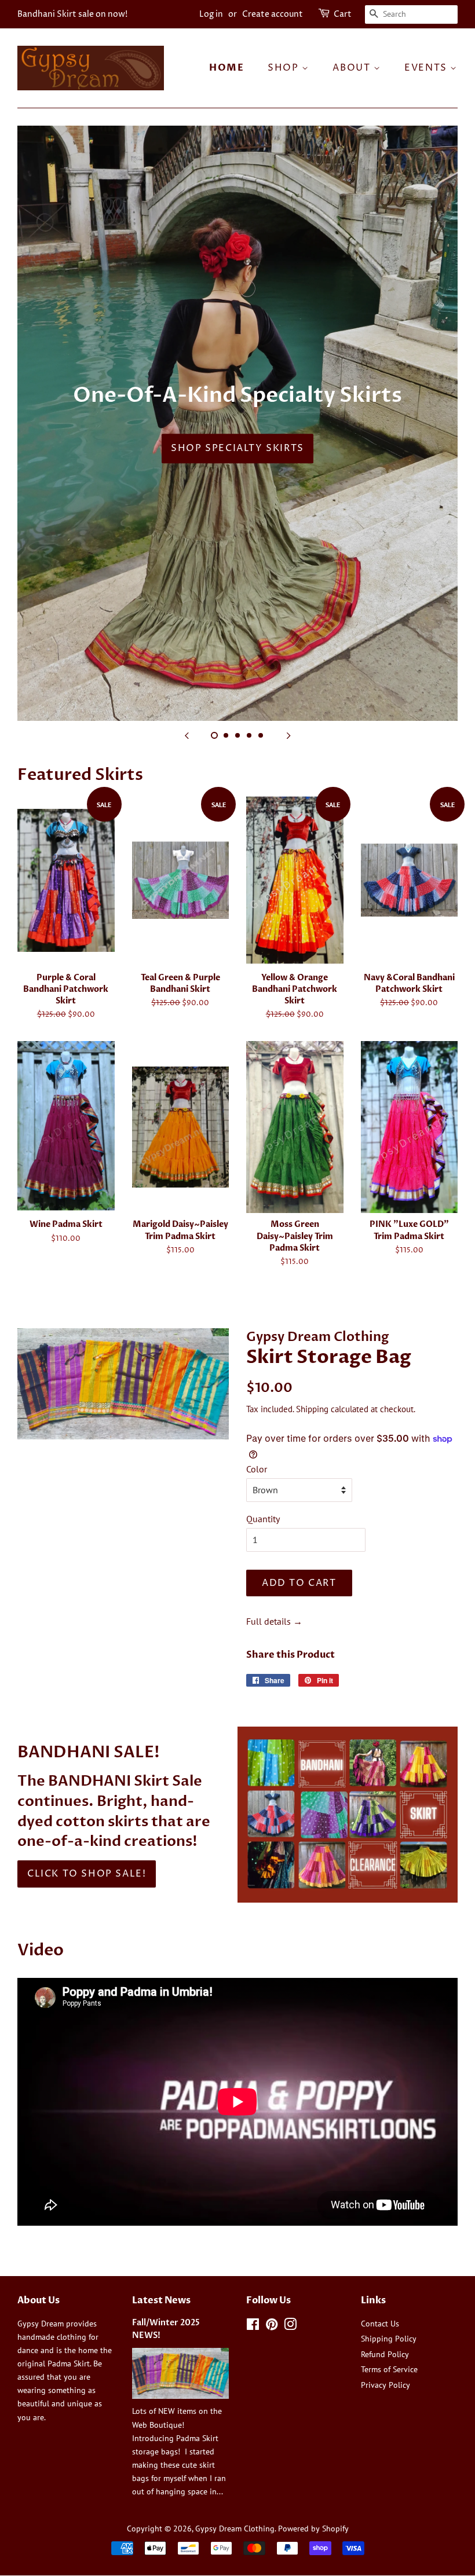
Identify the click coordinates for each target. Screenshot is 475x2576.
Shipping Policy (389, 2339)
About (353, 68)
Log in (211, 14)
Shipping (312, 1409)
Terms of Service (389, 2369)
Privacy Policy (386, 2385)
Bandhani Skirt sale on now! (72, 14)
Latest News (161, 2300)
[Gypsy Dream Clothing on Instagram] (290, 2326)
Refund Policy (385, 2354)
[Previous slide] (187, 735)
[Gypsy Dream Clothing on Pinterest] (272, 2326)
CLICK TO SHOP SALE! (87, 1874)
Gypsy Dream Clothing (235, 2529)
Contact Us (380, 2324)
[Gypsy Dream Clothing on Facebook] (253, 2326)
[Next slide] (288, 735)
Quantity (263, 1519)
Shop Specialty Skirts (237, 448)
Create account (273, 14)
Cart (343, 14)
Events (427, 68)
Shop (285, 68)
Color (257, 1469)
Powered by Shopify (313, 2529)
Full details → (274, 1621)
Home (226, 68)
